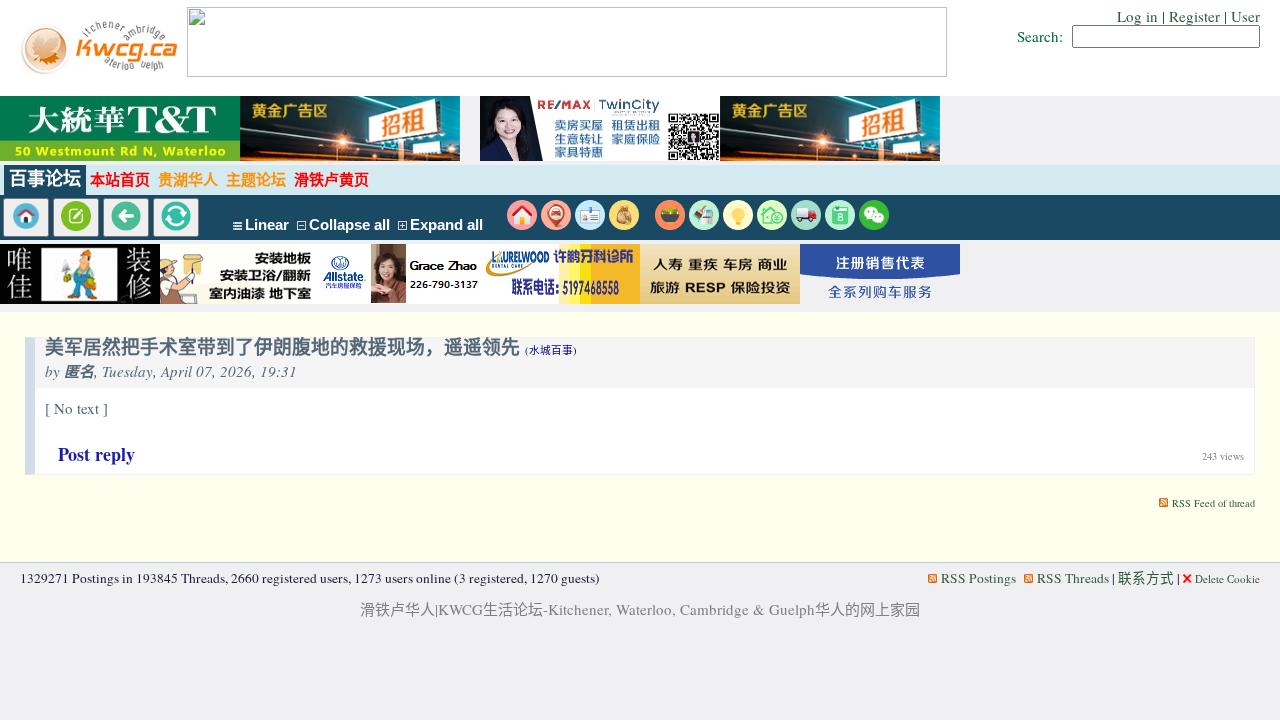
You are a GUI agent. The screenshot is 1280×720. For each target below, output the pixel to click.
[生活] (738, 224)
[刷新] (176, 217)
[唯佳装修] (80, 298)
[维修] (704, 224)
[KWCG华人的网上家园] (101, 71)
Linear (267, 225)
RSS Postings (978, 578)
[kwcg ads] (240, 298)
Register (1194, 16)
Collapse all (349, 225)
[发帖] (76, 217)
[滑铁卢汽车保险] (400, 298)
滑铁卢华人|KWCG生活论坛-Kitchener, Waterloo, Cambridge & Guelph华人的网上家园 (640, 609)
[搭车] (556, 224)
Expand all (446, 225)
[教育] (840, 224)
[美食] (670, 224)
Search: (1040, 36)
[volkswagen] (880, 298)
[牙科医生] (560, 298)
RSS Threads (1073, 578)
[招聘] (590, 224)
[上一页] (126, 217)
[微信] (874, 224)
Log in (1137, 16)
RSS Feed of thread (1213, 503)
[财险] (772, 224)
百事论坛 (45, 179)
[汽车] (806, 224)
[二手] (624, 224)
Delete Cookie (1227, 578)
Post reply (96, 454)
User (1245, 16)
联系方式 (1146, 578)
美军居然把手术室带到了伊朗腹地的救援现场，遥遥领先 (311, 348)
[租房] (522, 224)
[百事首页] (26, 217)
